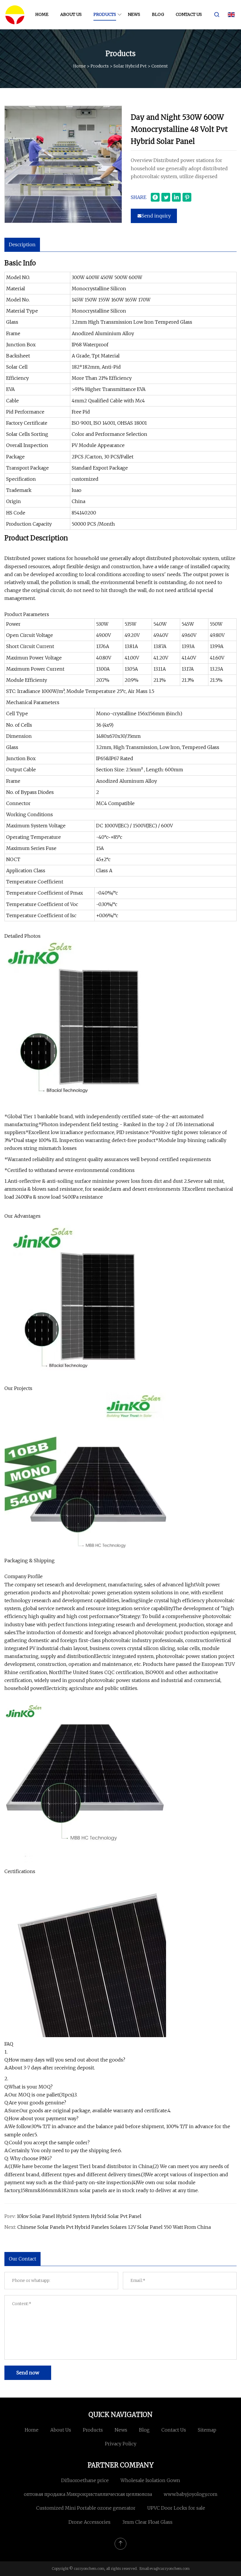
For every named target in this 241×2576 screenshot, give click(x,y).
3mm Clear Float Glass (147, 2522)
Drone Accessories (89, 2522)
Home (42, 14)
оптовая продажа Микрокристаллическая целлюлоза (88, 2494)
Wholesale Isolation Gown (150, 2480)
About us (71, 14)
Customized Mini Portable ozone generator (86, 2508)
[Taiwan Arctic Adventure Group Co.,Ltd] (15, 15)
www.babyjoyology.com (191, 2494)
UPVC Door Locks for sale (176, 2508)
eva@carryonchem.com (170, 2569)
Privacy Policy (121, 2444)
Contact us (189, 14)
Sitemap (207, 2430)
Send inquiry (156, 216)
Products (105, 14)
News (134, 14)
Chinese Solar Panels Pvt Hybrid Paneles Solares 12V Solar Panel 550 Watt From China (114, 2227)
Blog (158, 14)
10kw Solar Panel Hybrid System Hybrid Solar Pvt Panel (79, 2216)
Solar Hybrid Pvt (130, 66)
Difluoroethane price (85, 2480)
